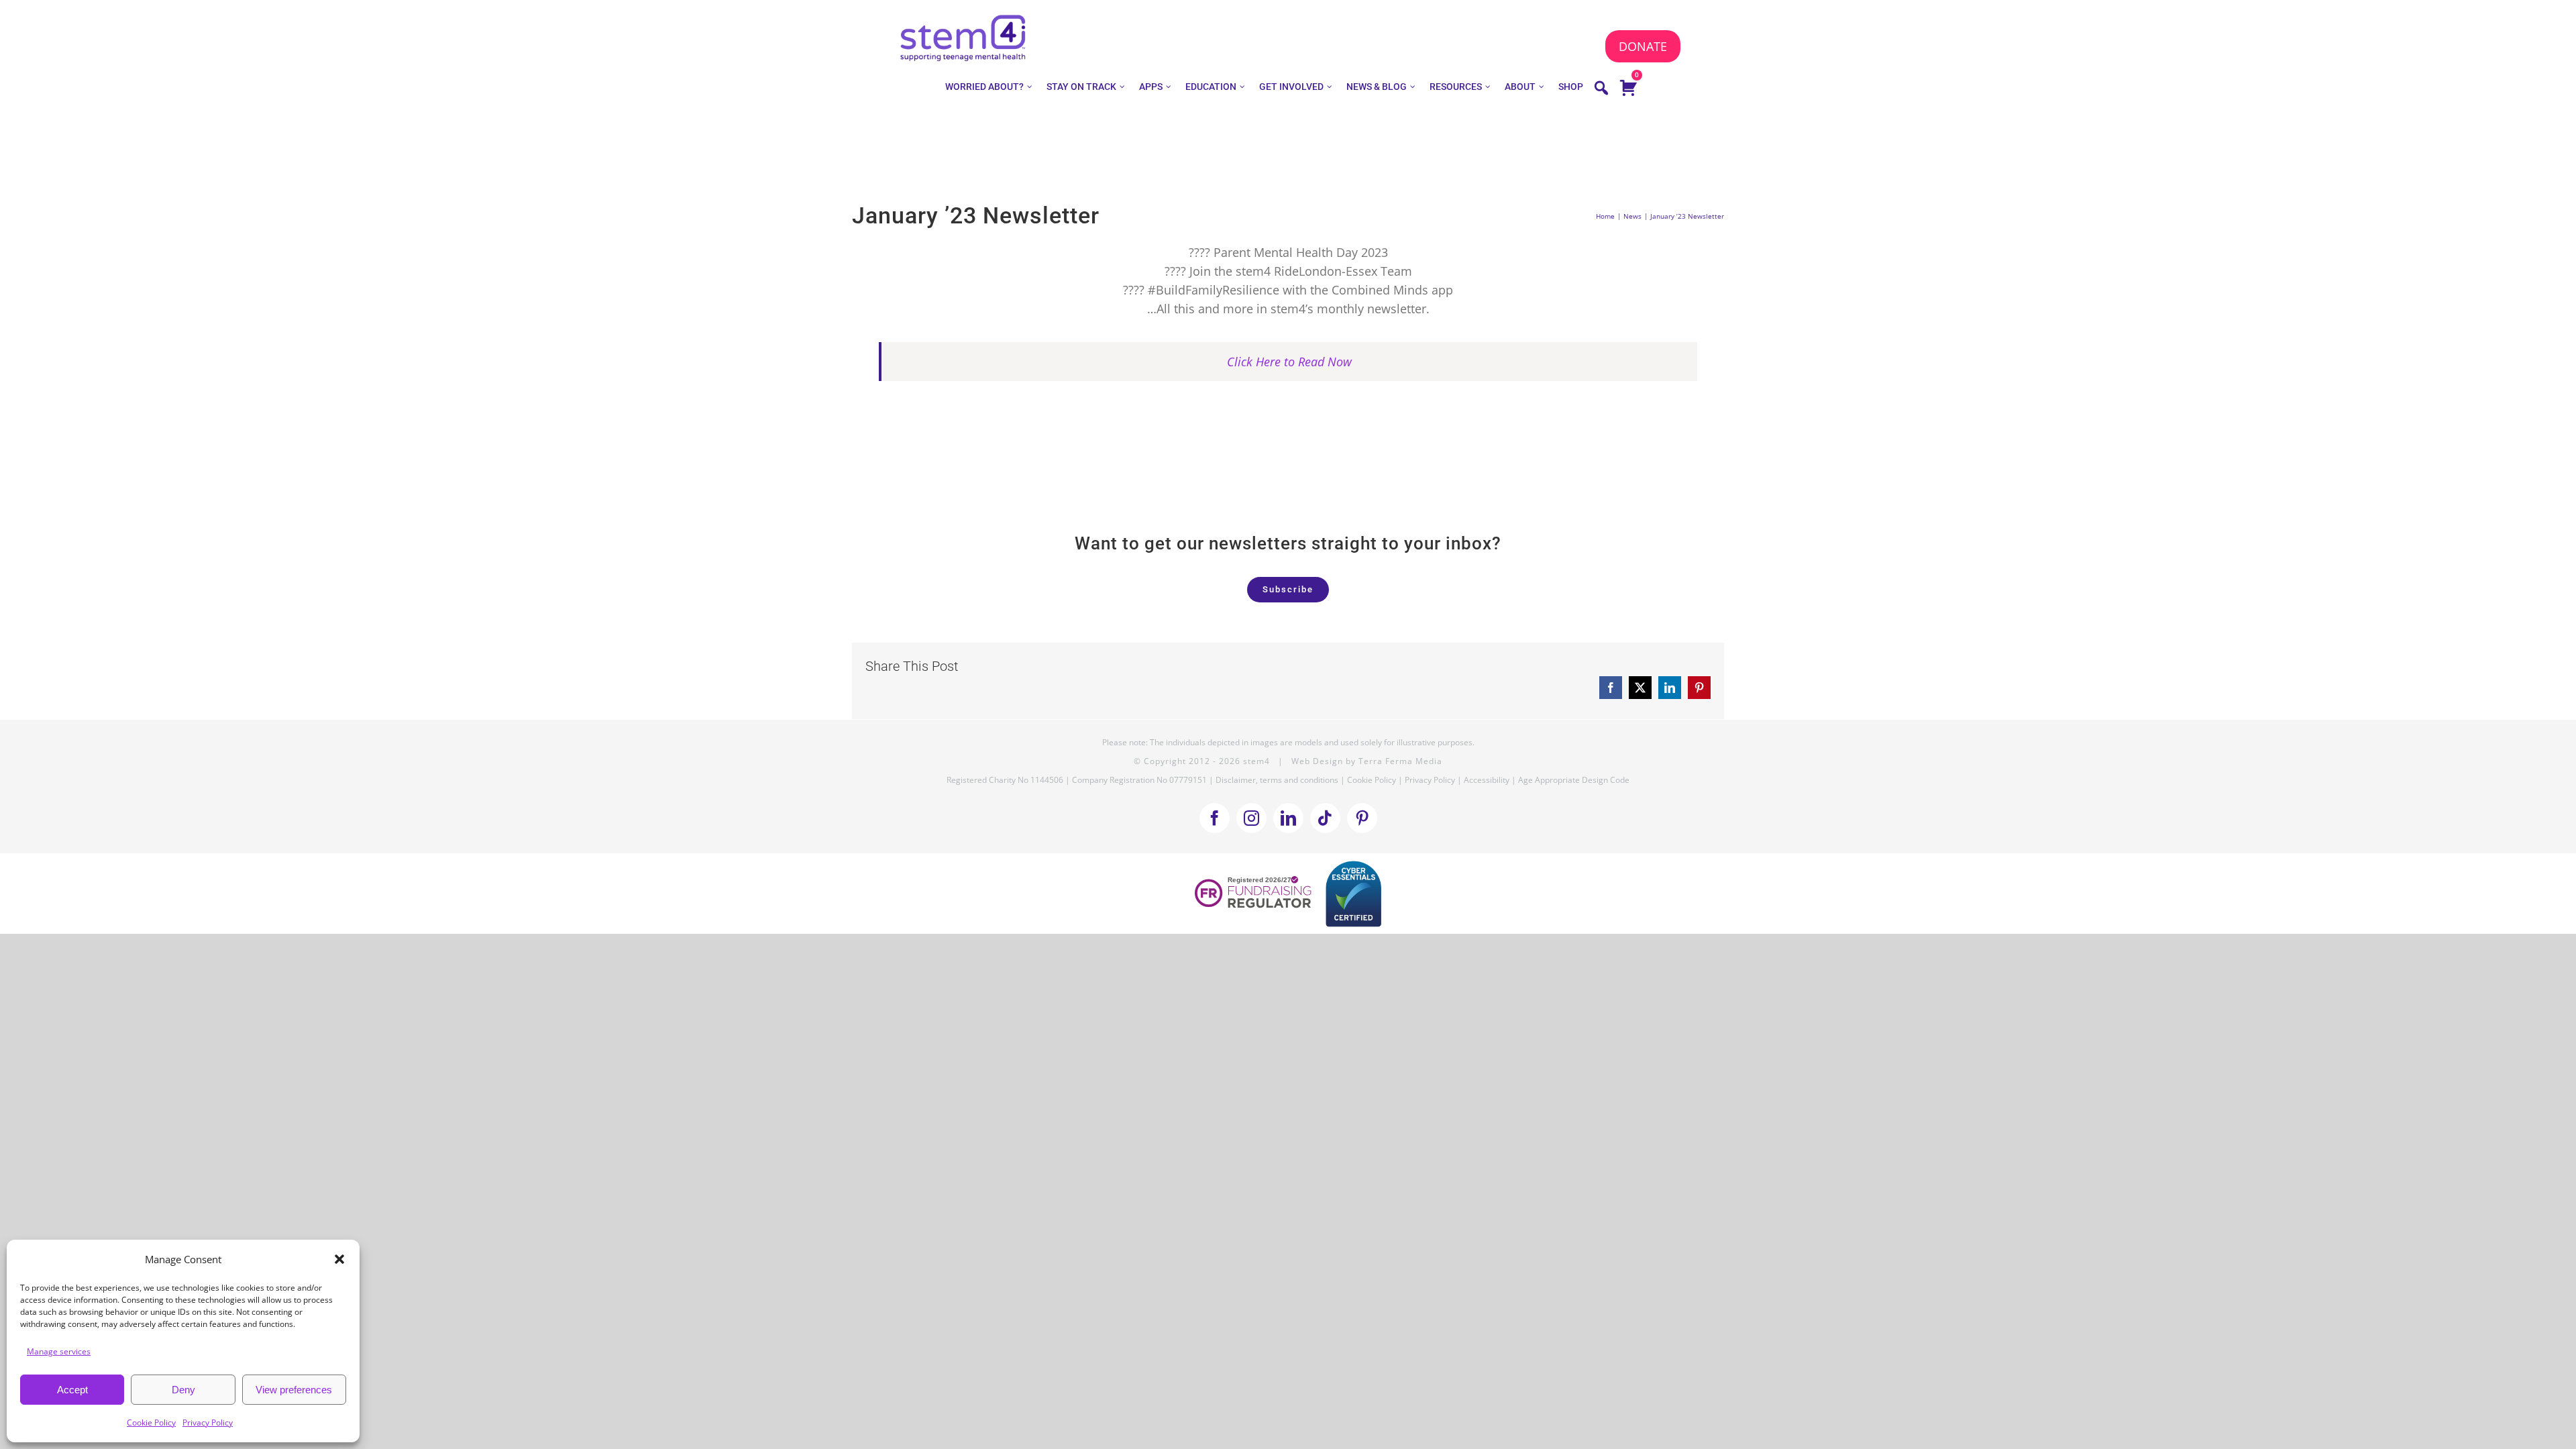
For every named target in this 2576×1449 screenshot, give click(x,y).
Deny (183, 1390)
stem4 (1256, 761)
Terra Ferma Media (1400, 761)
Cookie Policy (151, 1423)
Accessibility (1487, 780)
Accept (72, 1390)
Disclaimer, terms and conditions (1277, 780)
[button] (339, 1259)
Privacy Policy (208, 1423)
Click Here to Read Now (1289, 362)
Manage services (59, 1351)
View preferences (294, 1390)
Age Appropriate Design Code (1574, 780)
